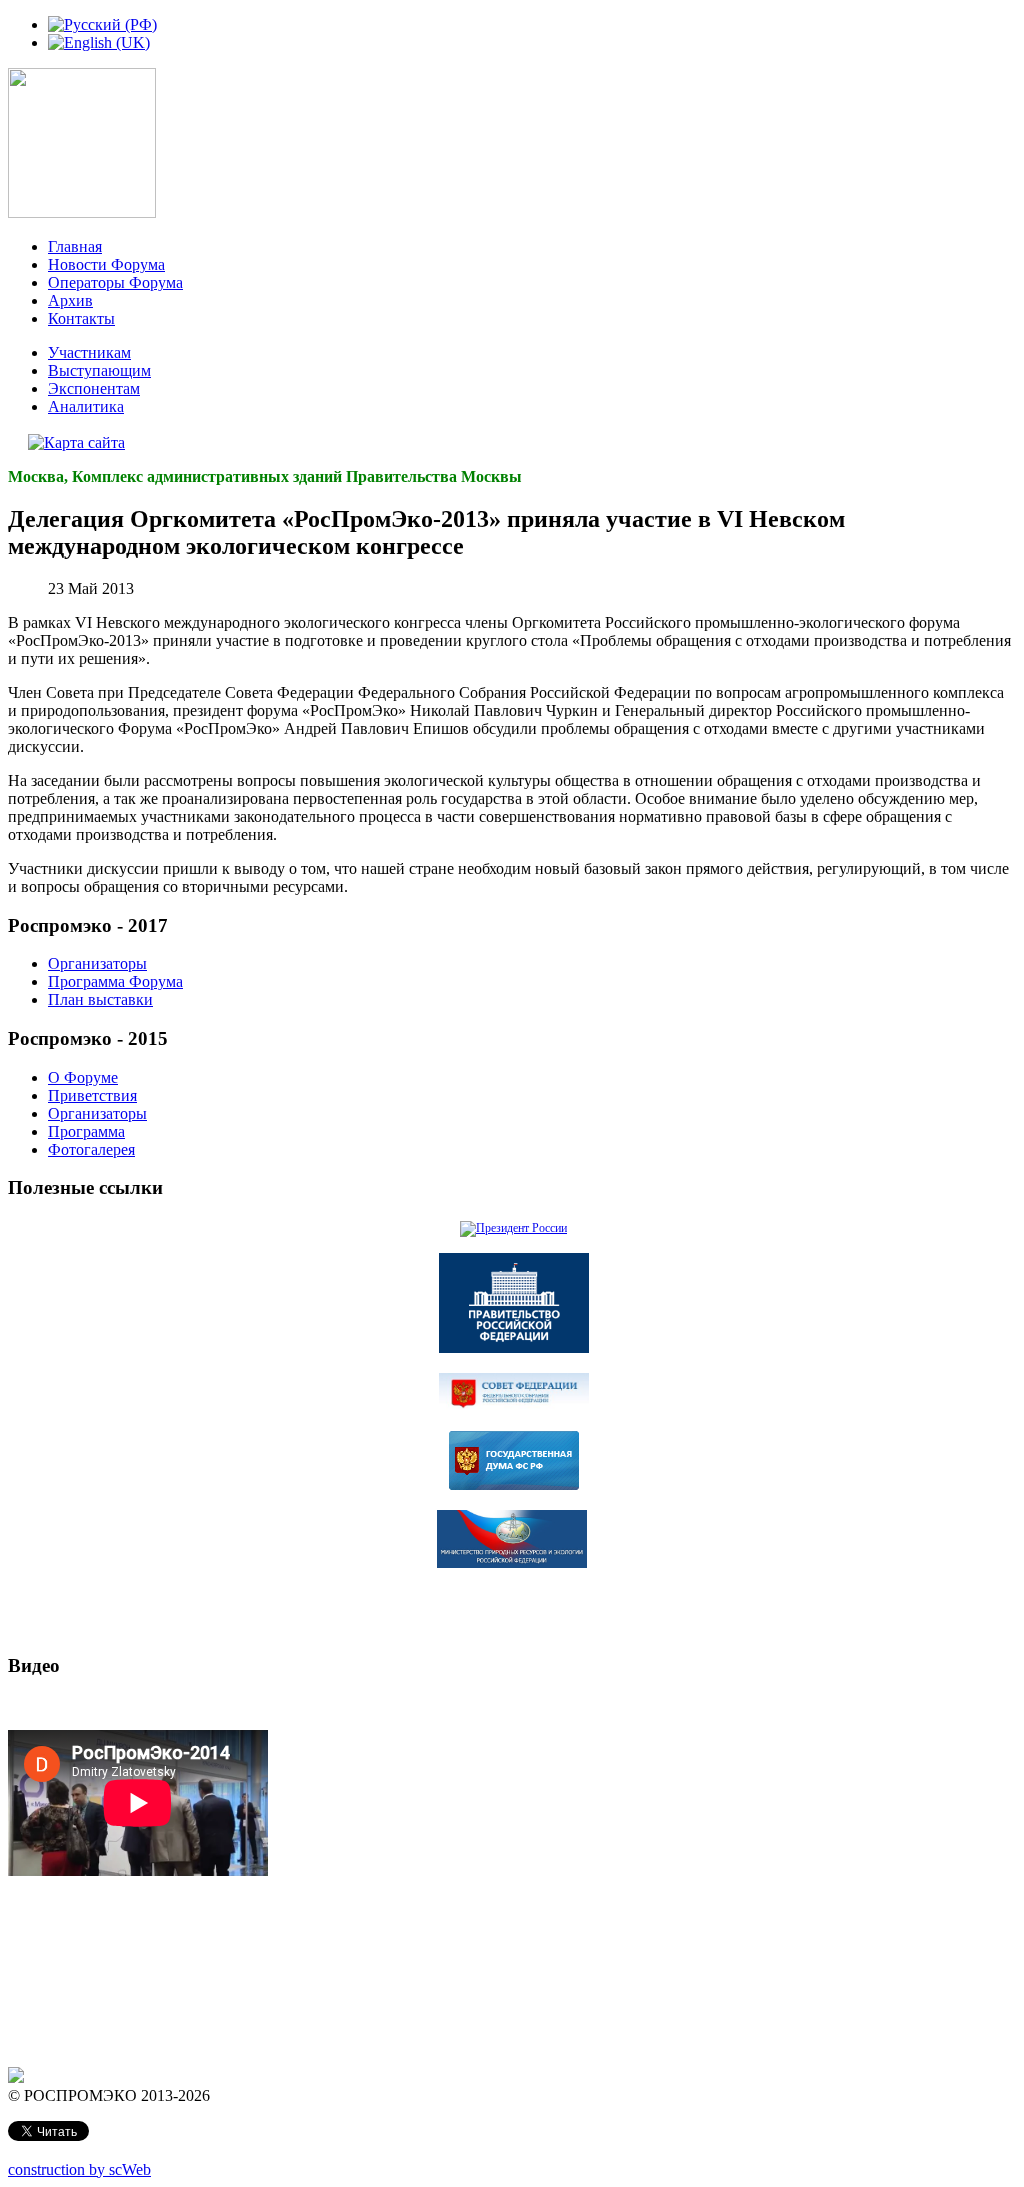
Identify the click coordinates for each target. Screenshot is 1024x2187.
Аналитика (86, 406)
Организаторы (97, 963)
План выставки (100, 999)
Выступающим (99, 370)
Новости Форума (106, 264)
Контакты (81, 318)
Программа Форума (115, 981)
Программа (86, 1131)
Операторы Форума (115, 282)
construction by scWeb (79, 2169)
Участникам (89, 352)
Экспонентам (94, 388)
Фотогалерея (91, 1149)
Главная (75, 246)
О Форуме (83, 1077)
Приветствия (92, 1095)
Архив (70, 300)
